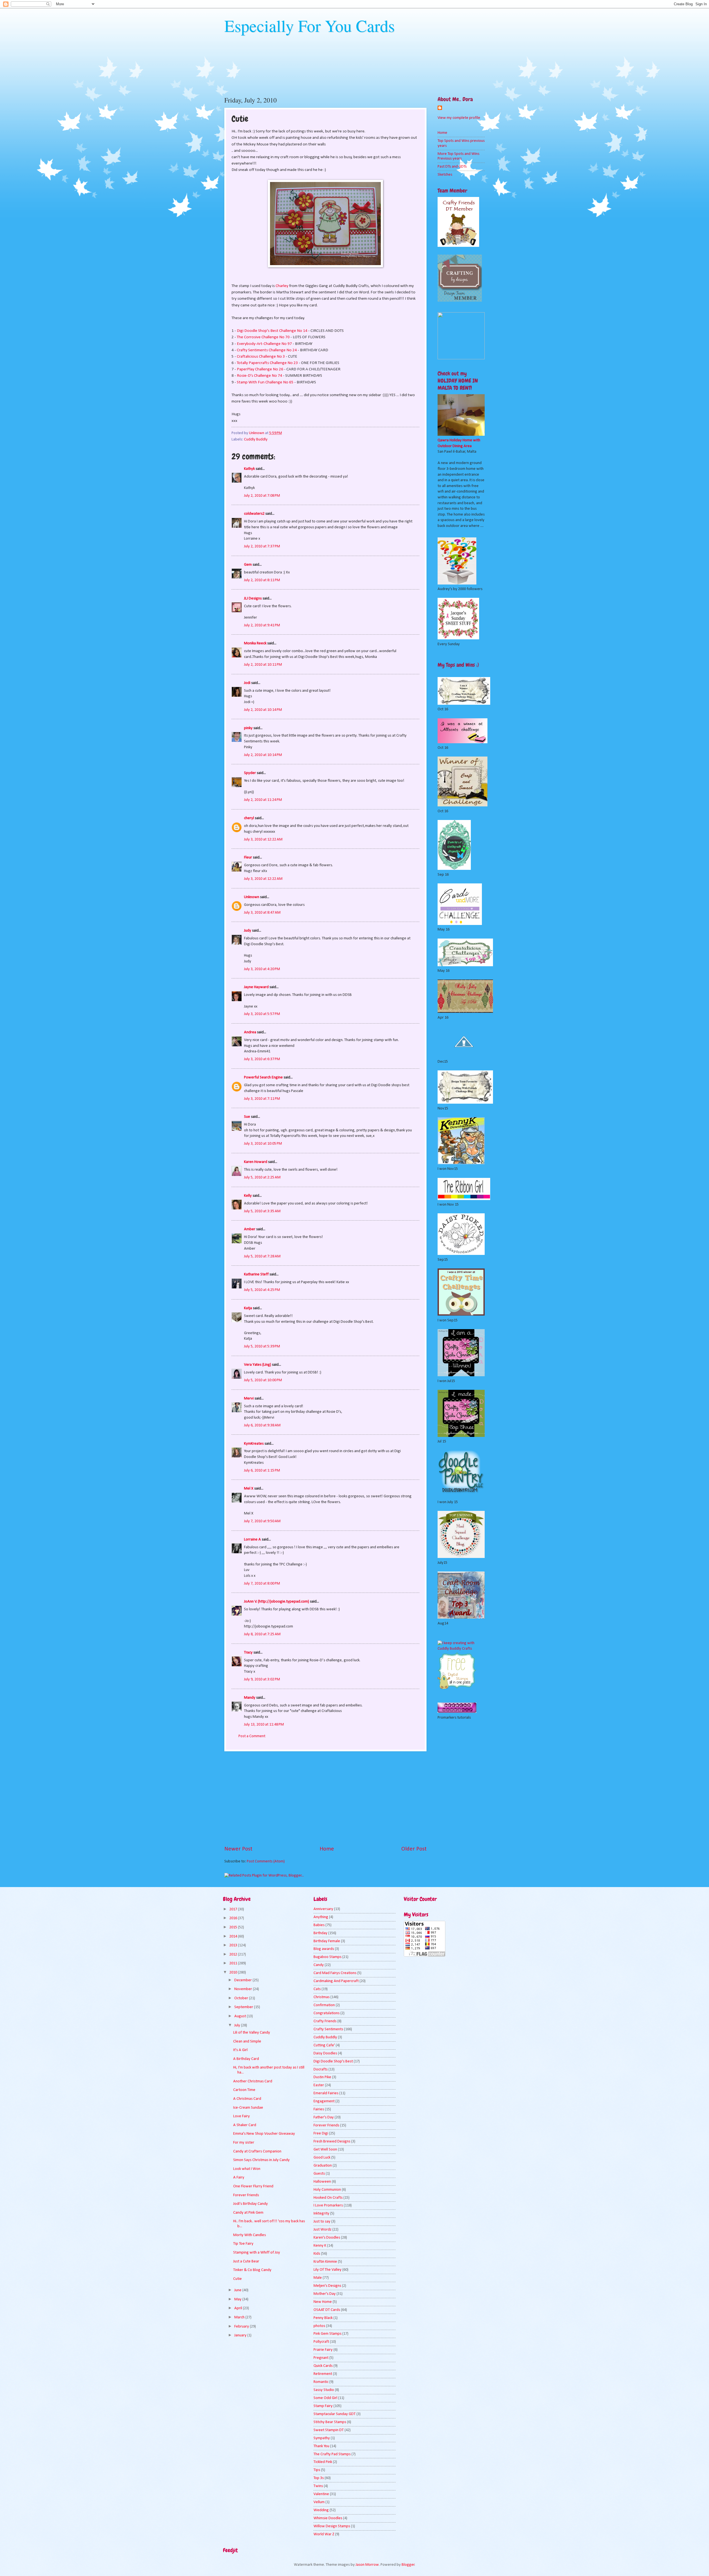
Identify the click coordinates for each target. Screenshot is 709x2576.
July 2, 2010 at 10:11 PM (263, 665)
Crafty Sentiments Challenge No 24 (267, 350)
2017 (234, 1909)
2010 (234, 1973)
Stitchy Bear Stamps (330, 2422)
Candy (319, 1965)
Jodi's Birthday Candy (251, 2204)
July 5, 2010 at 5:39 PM (262, 1346)
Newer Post (238, 1849)
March (240, 2317)
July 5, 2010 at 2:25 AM (262, 1177)
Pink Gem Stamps (327, 2334)
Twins (318, 2486)
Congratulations (327, 2013)
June (238, 2290)
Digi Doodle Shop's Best (333, 2061)
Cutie (237, 2279)
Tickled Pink (323, 2462)
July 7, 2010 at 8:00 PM (262, 1584)
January (241, 2335)
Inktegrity (321, 2214)
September (244, 2007)
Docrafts (321, 2069)
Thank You (321, 2446)
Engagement (324, 2101)
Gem (248, 565)
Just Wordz (323, 2230)
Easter (319, 2085)
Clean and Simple (247, 2041)
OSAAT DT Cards (327, 2310)
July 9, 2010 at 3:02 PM (262, 1679)
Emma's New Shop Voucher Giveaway (264, 2134)
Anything (321, 1917)
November (244, 1989)
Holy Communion (327, 2190)
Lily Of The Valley (327, 2270)
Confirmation (324, 2005)
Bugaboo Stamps (327, 1957)
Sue (247, 1117)
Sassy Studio (324, 2390)
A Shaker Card (245, 2125)
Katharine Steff (256, 1274)
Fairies (319, 2109)
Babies (319, 1925)
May (238, 2299)
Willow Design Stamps (332, 2526)
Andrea (250, 1032)
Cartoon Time (244, 2090)
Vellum (319, 2502)
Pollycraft (321, 2342)
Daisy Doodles (325, 2053)
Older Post (414, 1849)
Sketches (445, 175)
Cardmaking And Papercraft (336, 1981)
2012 (234, 1955)
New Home (323, 2302)
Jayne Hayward (256, 987)
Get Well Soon (325, 2150)
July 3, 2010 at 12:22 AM (263, 840)
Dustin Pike (322, 2077)
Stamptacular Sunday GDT (335, 2414)
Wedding (321, 2510)
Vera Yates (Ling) (258, 1365)
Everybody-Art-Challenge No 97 (264, 344)
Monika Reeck (255, 643)
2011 (234, 1963)
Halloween (322, 2182)
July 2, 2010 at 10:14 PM (263, 710)
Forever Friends (246, 2195)
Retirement (323, 2374)
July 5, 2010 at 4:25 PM (262, 1290)
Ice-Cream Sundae (248, 2108)
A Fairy (239, 2178)
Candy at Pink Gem (248, 2213)
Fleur (248, 858)
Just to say (322, 2222)
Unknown (252, 897)
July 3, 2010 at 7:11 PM (262, 1099)
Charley (282, 286)
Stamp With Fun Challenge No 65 (265, 382)
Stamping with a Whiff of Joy (257, 2253)
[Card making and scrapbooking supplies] (461, 1649)
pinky (248, 728)
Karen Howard (256, 1162)
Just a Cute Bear (246, 2261)
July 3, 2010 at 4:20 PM (262, 969)
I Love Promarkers (328, 2205)
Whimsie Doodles (328, 2518)
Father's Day (324, 2117)
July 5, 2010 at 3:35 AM (262, 1211)
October (242, 1998)
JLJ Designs (253, 598)
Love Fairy (242, 2116)
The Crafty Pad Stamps (332, 2454)
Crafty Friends (325, 2021)
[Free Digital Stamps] (457, 1688)
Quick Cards (323, 2366)
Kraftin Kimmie (325, 2262)
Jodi (247, 683)
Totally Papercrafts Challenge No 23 (267, 363)
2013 (234, 1945)
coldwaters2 (254, 514)
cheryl (249, 818)
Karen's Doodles (327, 2238)
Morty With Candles (250, 2235)
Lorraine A (252, 1540)
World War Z (324, 2534)
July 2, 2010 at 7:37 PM (262, 546)
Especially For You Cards (309, 25)
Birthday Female (327, 1941)
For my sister (244, 2143)
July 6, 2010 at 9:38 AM (262, 1425)
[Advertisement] (325, 1798)
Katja (248, 1308)
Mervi (249, 1399)
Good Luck (322, 2158)
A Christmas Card (247, 2099)
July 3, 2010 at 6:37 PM (262, 1059)
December (243, 1980)
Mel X (249, 1489)
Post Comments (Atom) (266, 1861)
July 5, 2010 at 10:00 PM (263, 1380)
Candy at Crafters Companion (257, 2151)
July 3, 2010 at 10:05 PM (263, 1144)
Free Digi (321, 2133)
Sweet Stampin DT (329, 2430)
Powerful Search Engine (263, 1077)
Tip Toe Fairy (243, 2244)
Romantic (321, 2382)
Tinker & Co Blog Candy (252, 2270)
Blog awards (324, 1949)
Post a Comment (252, 1736)
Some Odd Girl (325, 2398)
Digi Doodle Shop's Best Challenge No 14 (272, 331)
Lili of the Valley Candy (252, 2033)
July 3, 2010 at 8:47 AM (262, 913)
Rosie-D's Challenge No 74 (260, 376)
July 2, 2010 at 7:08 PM (262, 496)
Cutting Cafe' (324, 2045)
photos (319, 2326)
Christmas (322, 1997)
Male (318, 2278)
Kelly (248, 1196)
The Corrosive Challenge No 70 (263, 337)
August (241, 2016)
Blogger (408, 2565)
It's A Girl (240, 2050)
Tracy (248, 1653)
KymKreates (254, 1444)
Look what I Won (247, 2169)
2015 (234, 1927)
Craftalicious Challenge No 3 (261, 357)
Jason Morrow (367, 2565)
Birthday (320, 1933)
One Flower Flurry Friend (253, 2186)
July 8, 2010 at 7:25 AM (262, 1634)
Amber (250, 1229)
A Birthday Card (246, 2059)
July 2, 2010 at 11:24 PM (263, 800)
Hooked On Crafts (328, 2198)
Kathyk (249, 469)
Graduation (323, 2166)
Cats (317, 1989)
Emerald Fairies (326, 2093)
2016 (234, 1918)
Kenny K (320, 2246)
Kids (317, 2254)
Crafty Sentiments (328, 2029)
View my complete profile (459, 118)
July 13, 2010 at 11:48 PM (264, 1725)
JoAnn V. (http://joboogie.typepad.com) (277, 1602)
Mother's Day (325, 2294)
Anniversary (323, 1909)
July (238, 2025)
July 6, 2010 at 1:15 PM (262, 1471)
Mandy (250, 1698)
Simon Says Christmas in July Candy (261, 2160)
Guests (319, 2174)
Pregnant (321, 2358)
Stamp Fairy (323, 2406)
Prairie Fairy (323, 2350)
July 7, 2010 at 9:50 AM (262, 1521)
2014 (234, 1937)
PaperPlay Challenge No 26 (260, 369)
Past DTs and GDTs (452, 167)
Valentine (321, 2494)
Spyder (250, 773)
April (239, 2308)
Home (327, 1849)
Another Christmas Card (253, 2081)
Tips (317, 2470)
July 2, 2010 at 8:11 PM (262, 580)
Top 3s (319, 2478)
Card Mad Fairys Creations (335, 1973)
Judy (248, 931)
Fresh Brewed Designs (332, 2141)
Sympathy (322, 2438)
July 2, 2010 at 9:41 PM (262, 625)
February (242, 2327)
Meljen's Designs (327, 2286)
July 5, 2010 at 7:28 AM (262, 1256)
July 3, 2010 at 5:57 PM (262, 1014)
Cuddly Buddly (256, 439)
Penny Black (323, 2318)
